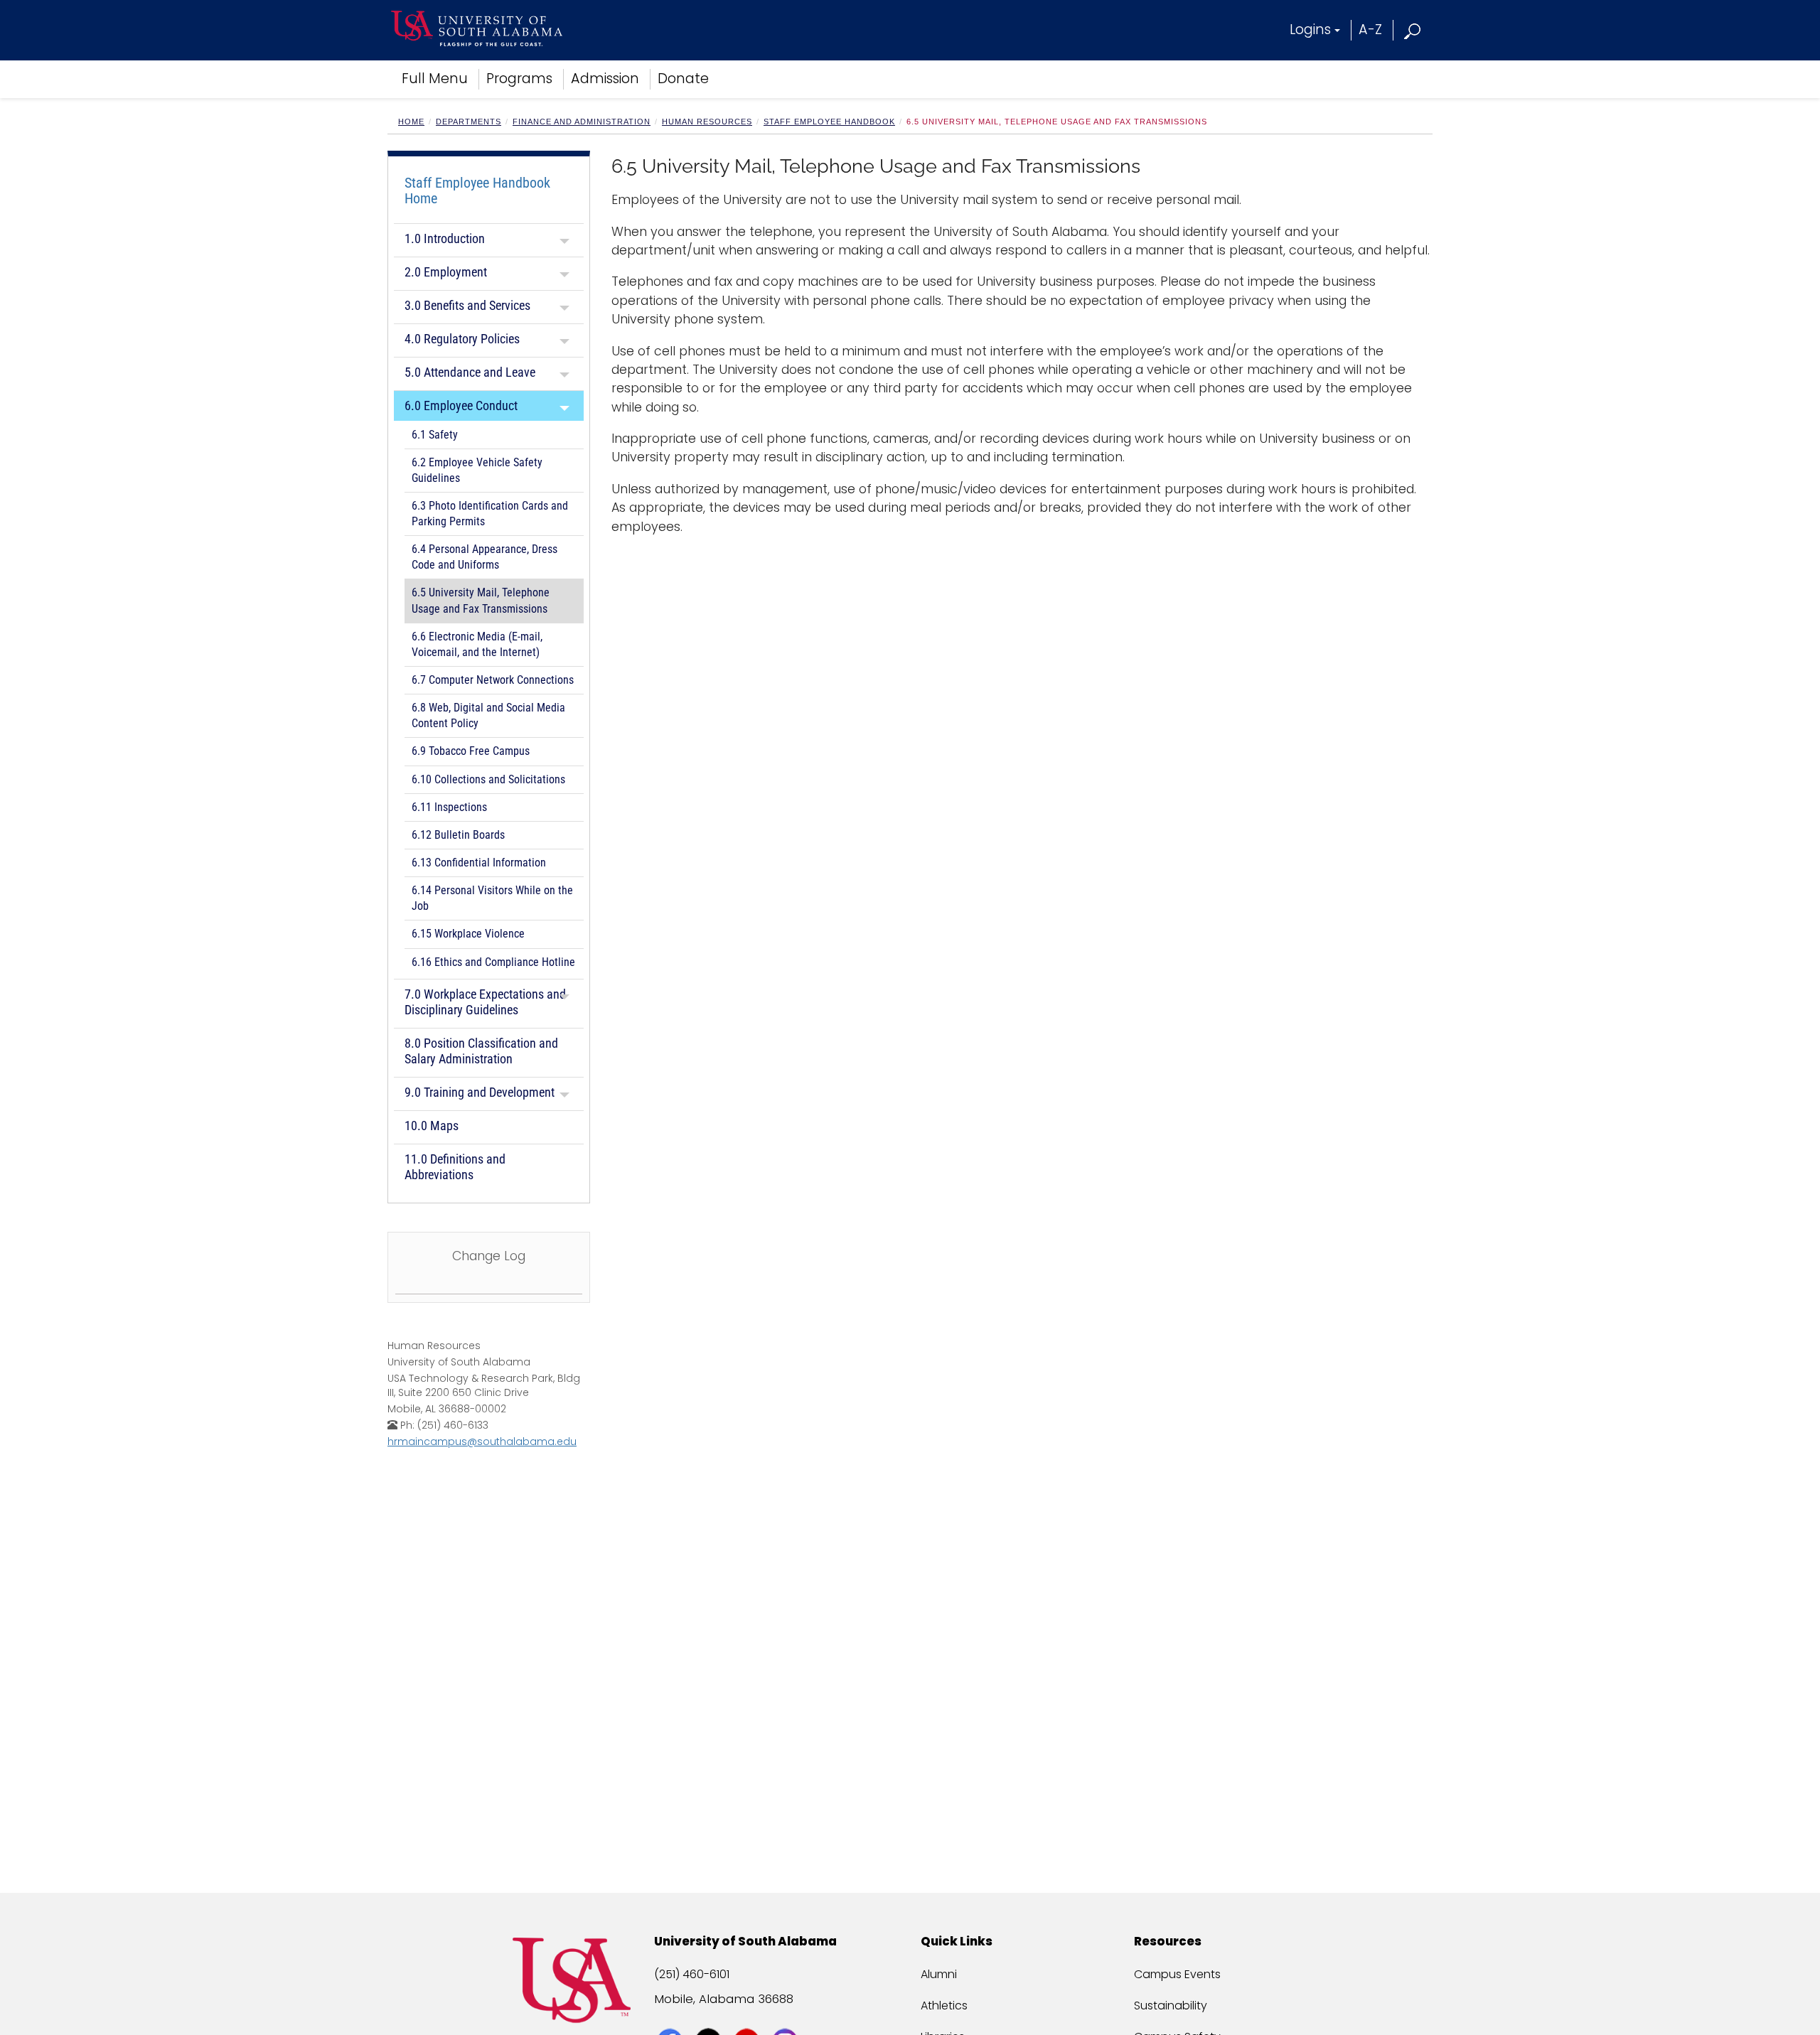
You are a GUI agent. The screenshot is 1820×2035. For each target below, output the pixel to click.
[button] (1413, 29)
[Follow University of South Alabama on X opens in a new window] (710, 2015)
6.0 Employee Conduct (461, 406)
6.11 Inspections (449, 807)
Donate (683, 79)
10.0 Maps (432, 1126)
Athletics (944, 2006)
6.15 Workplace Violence (468, 934)
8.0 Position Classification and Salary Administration (481, 1051)
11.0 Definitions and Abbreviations (455, 1167)
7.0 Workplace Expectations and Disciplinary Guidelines (485, 1002)
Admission (605, 79)
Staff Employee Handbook (829, 122)
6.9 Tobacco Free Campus (471, 751)
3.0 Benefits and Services (467, 305)
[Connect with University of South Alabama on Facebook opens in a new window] (671, 2015)
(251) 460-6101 (692, 1974)
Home (411, 122)
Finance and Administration (582, 122)
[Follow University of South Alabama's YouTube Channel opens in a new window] (748, 2015)
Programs (519, 79)
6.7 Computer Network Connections (493, 680)
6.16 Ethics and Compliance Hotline (493, 962)
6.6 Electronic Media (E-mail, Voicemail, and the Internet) (477, 645)
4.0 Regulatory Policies (462, 339)
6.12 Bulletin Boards (458, 835)
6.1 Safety (435, 435)
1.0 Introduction (445, 238)
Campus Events (1177, 1974)
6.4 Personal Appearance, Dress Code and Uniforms (485, 557)
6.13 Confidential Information (479, 863)
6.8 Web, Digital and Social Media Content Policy (488, 716)
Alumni (939, 1974)
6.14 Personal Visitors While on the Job (492, 898)
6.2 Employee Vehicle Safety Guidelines (477, 471)
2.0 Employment (446, 272)
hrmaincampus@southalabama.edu (482, 1441)
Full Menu (435, 79)
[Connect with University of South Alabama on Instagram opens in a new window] (787, 2015)
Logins (1310, 29)
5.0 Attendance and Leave (470, 372)
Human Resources (707, 122)
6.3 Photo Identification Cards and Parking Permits (490, 514)
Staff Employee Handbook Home (477, 190)
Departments (469, 122)
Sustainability (1171, 2006)
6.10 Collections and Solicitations (488, 780)
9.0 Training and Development (480, 1092)
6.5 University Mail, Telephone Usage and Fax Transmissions (481, 601)
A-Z (1370, 29)
